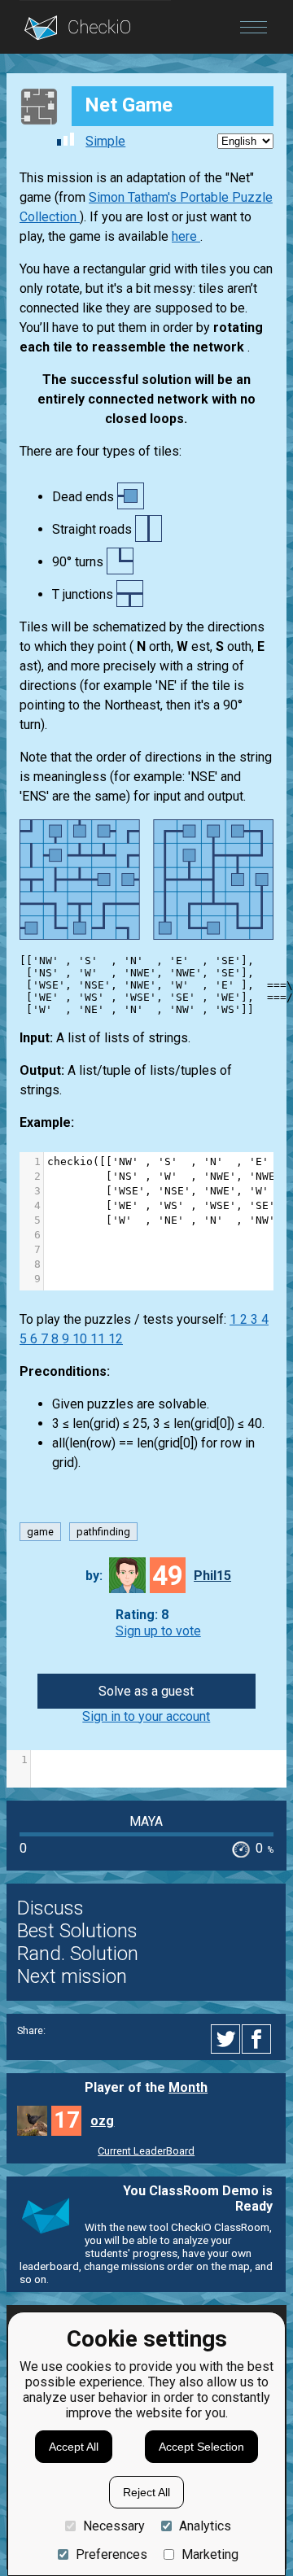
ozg (102, 2121)
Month (188, 2087)
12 (116, 1339)
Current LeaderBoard (146, 2151)
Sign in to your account (146, 1716)
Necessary (114, 2526)
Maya (146, 1821)
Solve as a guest (146, 1691)
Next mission (72, 1976)
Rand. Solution (78, 1954)
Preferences (112, 2554)
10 (81, 1339)
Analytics (205, 2526)
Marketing (210, 2554)
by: (94, 1576)
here (186, 236)
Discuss (50, 1908)
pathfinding (103, 1532)
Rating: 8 (142, 1615)
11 (99, 1339)
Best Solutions (77, 1931)
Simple (105, 141)
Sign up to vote (158, 1631)
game (40, 1532)
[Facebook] (259, 2039)
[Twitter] (226, 2039)
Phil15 (212, 1576)
